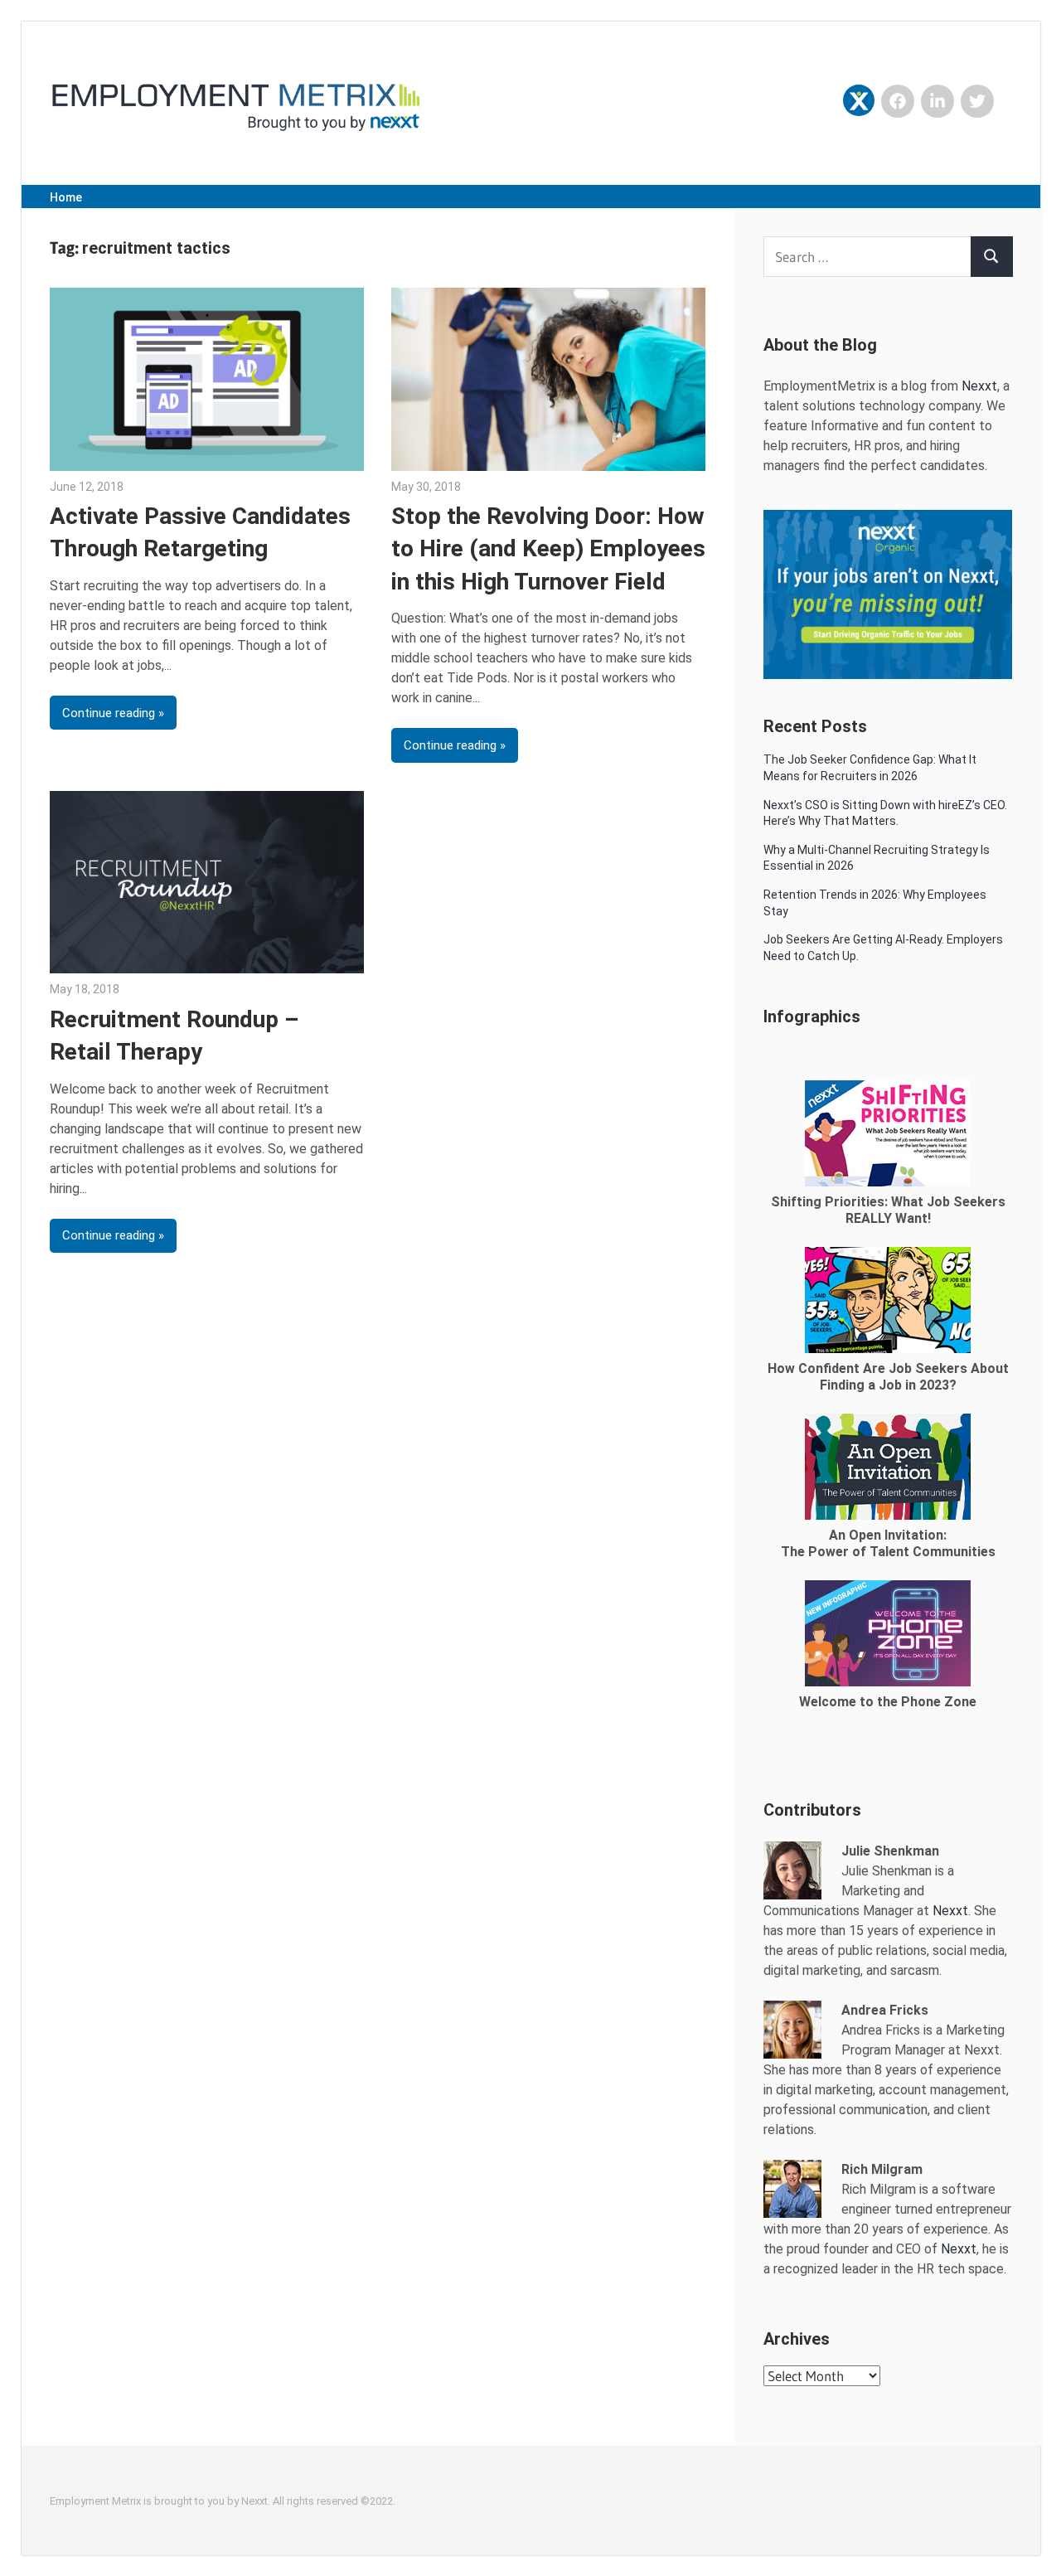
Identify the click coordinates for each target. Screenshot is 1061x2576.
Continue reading (109, 713)
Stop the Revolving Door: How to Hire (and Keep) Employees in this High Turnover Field (548, 548)
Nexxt (979, 386)
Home (66, 197)
